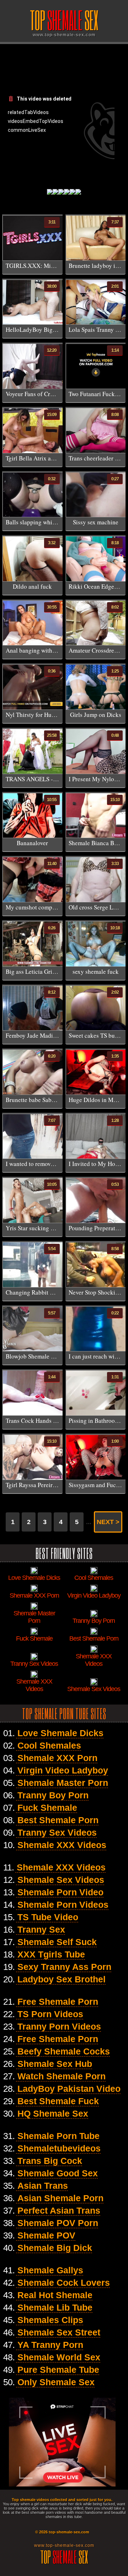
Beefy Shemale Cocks (64, 2051)
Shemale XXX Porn (57, 1758)
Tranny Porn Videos (59, 2026)
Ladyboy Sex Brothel (62, 1979)
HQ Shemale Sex (53, 2113)
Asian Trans (43, 2186)
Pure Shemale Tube (58, 2370)
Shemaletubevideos (59, 2148)
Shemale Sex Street (59, 2332)
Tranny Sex (41, 1929)
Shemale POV (46, 2235)
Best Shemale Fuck (58, 2101)
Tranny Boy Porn (53, 1795)
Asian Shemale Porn (60, 2198)
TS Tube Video (48, 1917)
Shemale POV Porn (58, 2223)
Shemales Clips (50, 2320)
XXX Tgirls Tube (51, 1954)
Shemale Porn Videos (63, 1905)
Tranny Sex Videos (57, 1832)
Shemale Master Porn (63, 1783)
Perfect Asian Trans (59, 2210)
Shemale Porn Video (60, 1892)
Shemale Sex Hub (55, 2064)
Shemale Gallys (50, 2270)
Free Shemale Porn (58, 2002)
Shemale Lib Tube (55, 2307)
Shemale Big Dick (55, 2248)
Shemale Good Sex (58, 2173)
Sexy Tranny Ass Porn (64, 1967)
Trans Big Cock (50, 2161)
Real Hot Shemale (55, 2295)
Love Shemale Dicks (60, 1733)
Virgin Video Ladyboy (63, 1770)
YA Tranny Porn (50, 2345)
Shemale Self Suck (57, 1942)
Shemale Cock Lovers (64, 2283)
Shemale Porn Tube (58, 2136)
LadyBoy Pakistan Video (69, 2089)
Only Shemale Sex (56, 2382)
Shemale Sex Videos (61, 1880)
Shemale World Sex (59, 2357)
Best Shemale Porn (58, 1820)
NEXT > (108, 1522)
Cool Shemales (49, 1745)
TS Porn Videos (50, 2014)
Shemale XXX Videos (62, 1845)
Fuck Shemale (47, 1808)
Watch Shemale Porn (62, 2076)
